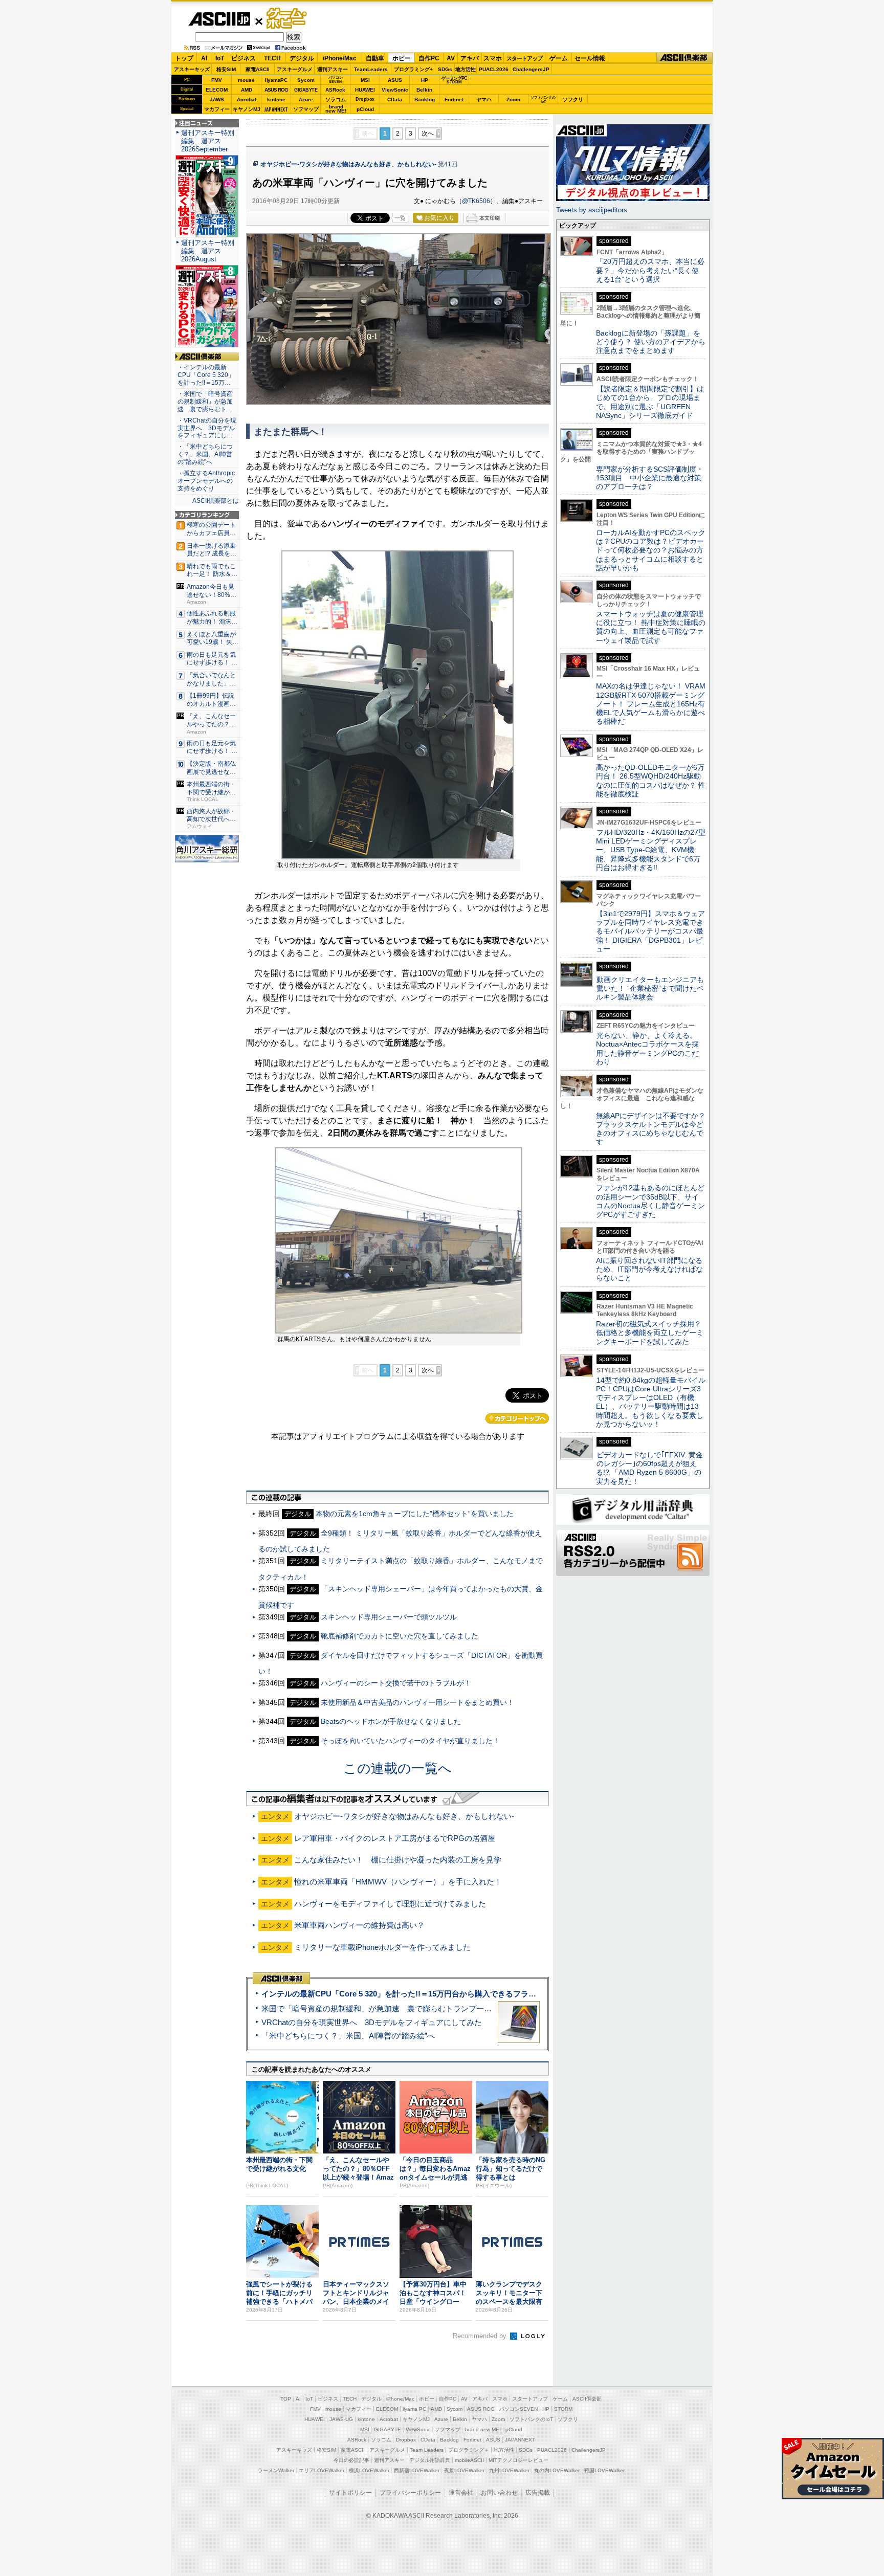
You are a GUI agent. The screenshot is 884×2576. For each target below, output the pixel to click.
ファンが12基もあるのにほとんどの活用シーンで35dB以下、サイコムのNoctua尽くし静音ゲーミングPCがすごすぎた (650, 1201)
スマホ (493, 58)
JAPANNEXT (276, 109)
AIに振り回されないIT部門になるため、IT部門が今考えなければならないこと (649, 1269)
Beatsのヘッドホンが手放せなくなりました (391, 1721)
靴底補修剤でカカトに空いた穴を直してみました (400, 1636)
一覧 (400, 218)
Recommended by (481, 2336)
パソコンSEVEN (336, 80)
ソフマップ (306, 109)
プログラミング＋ (469, 2450)
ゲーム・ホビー (288, 19)
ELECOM (217, 90)
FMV (217, 80)
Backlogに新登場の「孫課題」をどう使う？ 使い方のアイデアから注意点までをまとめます (651, 342)
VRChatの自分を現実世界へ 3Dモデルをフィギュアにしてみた (372, 2022)
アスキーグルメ (295, 69)
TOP (286, 2399)
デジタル (302, 58)
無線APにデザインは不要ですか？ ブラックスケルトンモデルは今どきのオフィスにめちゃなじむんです (654, 1129)
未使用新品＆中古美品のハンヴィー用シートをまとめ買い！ (417, 1702)
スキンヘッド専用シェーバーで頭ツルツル (389, 1617)
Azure (306, 99)
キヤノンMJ (247, 109)
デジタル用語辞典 (430, 2460)
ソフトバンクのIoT (543, 99)
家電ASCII (258, 69)
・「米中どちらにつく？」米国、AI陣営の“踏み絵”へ (205, 454)
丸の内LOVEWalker (557, 2470)
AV (451, 58)
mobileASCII (469, 2460)
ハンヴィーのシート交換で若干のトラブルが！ (396, 1683)
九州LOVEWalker (509, 2470)
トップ (184, 58)
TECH (272, 58)
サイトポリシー (350, 2493)
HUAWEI (365, 90)
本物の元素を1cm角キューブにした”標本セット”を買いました (415, 1514)
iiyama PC (414, 2409)
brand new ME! (483, 2429)
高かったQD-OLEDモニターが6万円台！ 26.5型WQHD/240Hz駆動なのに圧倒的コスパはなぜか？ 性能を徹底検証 (651, 781)
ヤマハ (484, 99)
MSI (365, 80)
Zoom (513, 99)
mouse (246, 80)
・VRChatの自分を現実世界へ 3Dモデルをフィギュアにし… (207, 428)
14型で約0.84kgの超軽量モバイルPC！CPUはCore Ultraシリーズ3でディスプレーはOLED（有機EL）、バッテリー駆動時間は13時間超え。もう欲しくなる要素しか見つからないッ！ (651, 1402)
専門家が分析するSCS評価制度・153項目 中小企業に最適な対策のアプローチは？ (650, 478)
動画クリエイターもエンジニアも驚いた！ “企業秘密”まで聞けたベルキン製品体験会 (650, 989)
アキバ (470, 58)
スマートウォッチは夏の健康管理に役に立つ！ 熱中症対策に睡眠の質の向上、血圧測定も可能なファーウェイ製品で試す (651, 627)
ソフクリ (573, 99)
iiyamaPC (276, 80)
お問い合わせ (499, 2493)
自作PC (429, 58)
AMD (247, 90)
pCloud (365, 109)
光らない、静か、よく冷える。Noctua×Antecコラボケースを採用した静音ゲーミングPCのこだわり (647, 1049)
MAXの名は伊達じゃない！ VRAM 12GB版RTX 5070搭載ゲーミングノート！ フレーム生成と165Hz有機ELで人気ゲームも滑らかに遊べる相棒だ (651, 704)
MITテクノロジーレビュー (518, 2460)
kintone (276, 99)
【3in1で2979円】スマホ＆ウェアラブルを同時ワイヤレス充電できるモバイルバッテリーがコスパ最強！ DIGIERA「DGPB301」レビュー (650, 931)
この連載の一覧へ (397, 1768)
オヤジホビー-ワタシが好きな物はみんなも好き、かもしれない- (348, 164)
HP (425, 80)
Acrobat (247, 99)
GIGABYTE (306, 90)
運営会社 (461, 2493)
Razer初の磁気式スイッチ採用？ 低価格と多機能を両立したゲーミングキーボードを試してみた (652, 1333)
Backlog (425, 99)
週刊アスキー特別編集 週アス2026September (208, 141)
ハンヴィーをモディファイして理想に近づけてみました (390, 1904)
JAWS (217, 99)
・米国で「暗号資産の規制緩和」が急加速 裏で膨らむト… (205, 402)
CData (395, 99)
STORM (563, 2409)
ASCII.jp (219, 19)
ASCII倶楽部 (684, 58)
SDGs (445, 69)
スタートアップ (524, 58)
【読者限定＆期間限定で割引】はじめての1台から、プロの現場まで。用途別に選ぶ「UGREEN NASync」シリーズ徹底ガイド (650, 402)
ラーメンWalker (276, 2470)
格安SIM (226, 69)
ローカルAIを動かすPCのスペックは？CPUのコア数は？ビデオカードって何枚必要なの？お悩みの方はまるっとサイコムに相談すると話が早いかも (651, 550)
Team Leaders (427, 2450)
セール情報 (590, 58)
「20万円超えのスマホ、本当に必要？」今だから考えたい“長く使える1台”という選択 (650, 270)
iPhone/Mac (340, 58)
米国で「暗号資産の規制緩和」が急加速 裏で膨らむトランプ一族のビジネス (396, 2008)
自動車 (375, 58)
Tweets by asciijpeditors (592, 210)
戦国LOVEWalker (604, 2470)
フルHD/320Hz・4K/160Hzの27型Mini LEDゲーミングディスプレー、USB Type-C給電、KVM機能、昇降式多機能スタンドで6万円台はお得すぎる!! (651, 850)
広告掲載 (538, 2493)
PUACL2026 (494, 69)
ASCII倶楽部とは (216, 501)
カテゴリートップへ (517, 1418)
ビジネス (244, 58)
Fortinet (454, 99)
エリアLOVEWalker (322, 2470)
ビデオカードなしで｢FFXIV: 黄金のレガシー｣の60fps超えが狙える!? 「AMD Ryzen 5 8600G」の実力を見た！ (649, 1468)
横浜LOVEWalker (369, 2470)
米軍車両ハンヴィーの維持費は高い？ (359, 1925)
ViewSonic (395, 90)
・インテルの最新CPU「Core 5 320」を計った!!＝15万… (206, 375)
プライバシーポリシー (410, 2493)
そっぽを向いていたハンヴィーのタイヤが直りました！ (410, 1741)
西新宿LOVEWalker (417, 2470)
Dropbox (365, 99)
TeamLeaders (371, 69)
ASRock (335, 90)
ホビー (402, 58)
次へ (428, 134)
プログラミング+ (413, 69)
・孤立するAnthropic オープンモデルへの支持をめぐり (207, 481)
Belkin (424, 90)
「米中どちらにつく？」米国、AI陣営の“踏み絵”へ (348, 2036)
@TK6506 (476, 201)
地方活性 (466, 69)
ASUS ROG (276, 90)
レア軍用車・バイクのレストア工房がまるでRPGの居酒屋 (395, 1838)
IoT (220, 58)
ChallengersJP (531, 69)
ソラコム (336, 99)
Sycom (306, 80)
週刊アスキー (333, 69)
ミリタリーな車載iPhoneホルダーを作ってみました (382, 1947)
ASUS (395, 80)
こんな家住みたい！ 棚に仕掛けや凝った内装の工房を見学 (398, 1860)
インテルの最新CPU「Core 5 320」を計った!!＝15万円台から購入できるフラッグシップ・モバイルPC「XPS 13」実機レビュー (482, 1994)
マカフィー (217, 109)
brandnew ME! (336, 109)
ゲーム (559, 58)
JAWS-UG (341, 2419)
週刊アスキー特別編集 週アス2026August (208, 251)
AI (204, 58)
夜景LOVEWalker (464, 2470)
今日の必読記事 (351, 2460)
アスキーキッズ (192, 69)
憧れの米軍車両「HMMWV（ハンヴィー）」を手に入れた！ (398, 1882)
